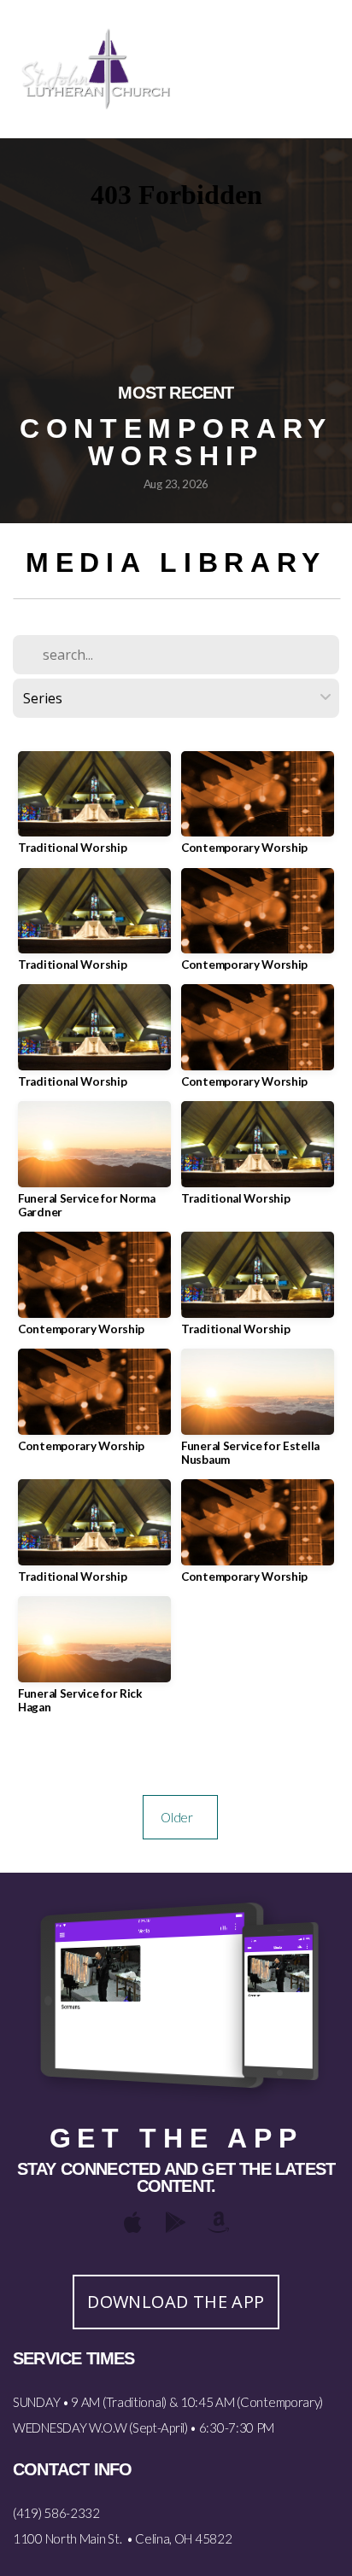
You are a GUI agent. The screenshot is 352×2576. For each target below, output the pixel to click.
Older (180, 1817)
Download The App (176, 2302)
